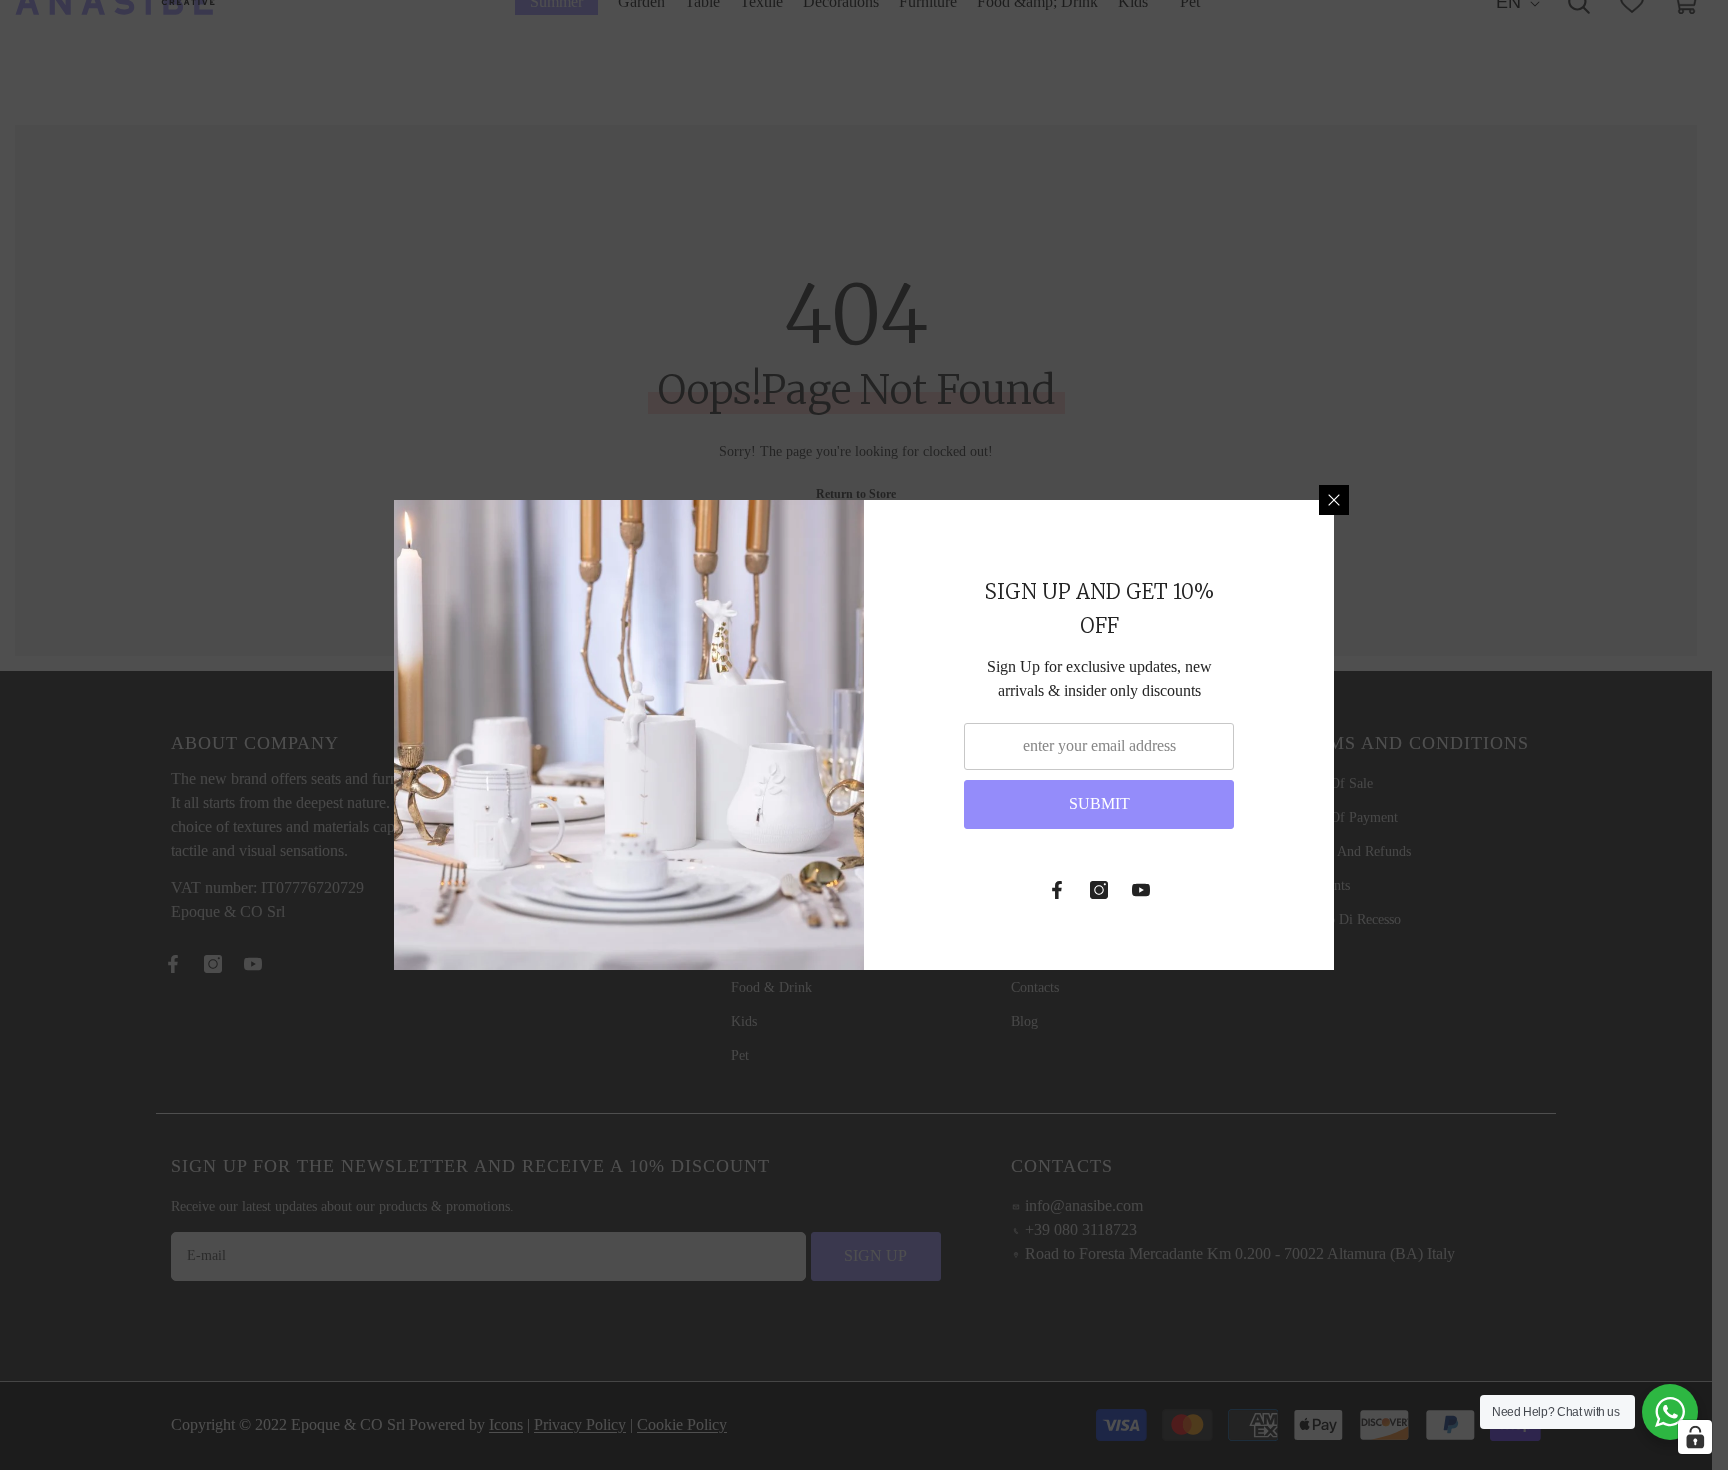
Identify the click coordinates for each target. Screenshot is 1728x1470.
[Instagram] (1099, 890)
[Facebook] (1057, 890)
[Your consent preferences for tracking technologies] (1695, 1437)
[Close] (1334, 500)
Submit (1099, 803)
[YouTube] (1141, 890)
